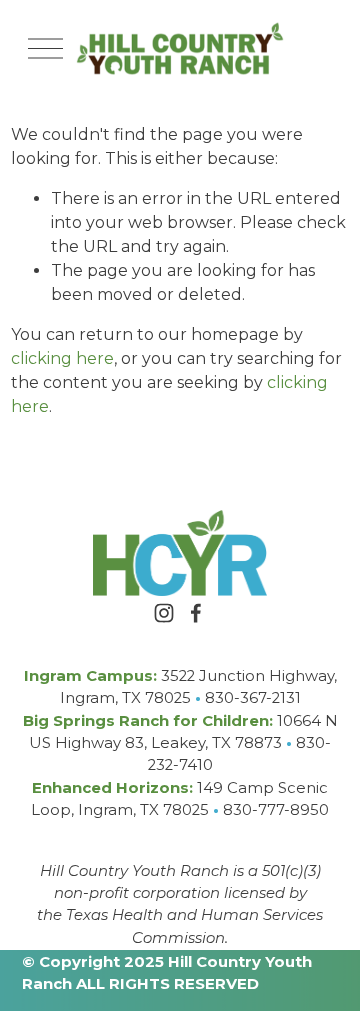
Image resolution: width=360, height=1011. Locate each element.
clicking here (62, 358)
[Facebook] (196, 613)
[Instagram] (164, 613)
